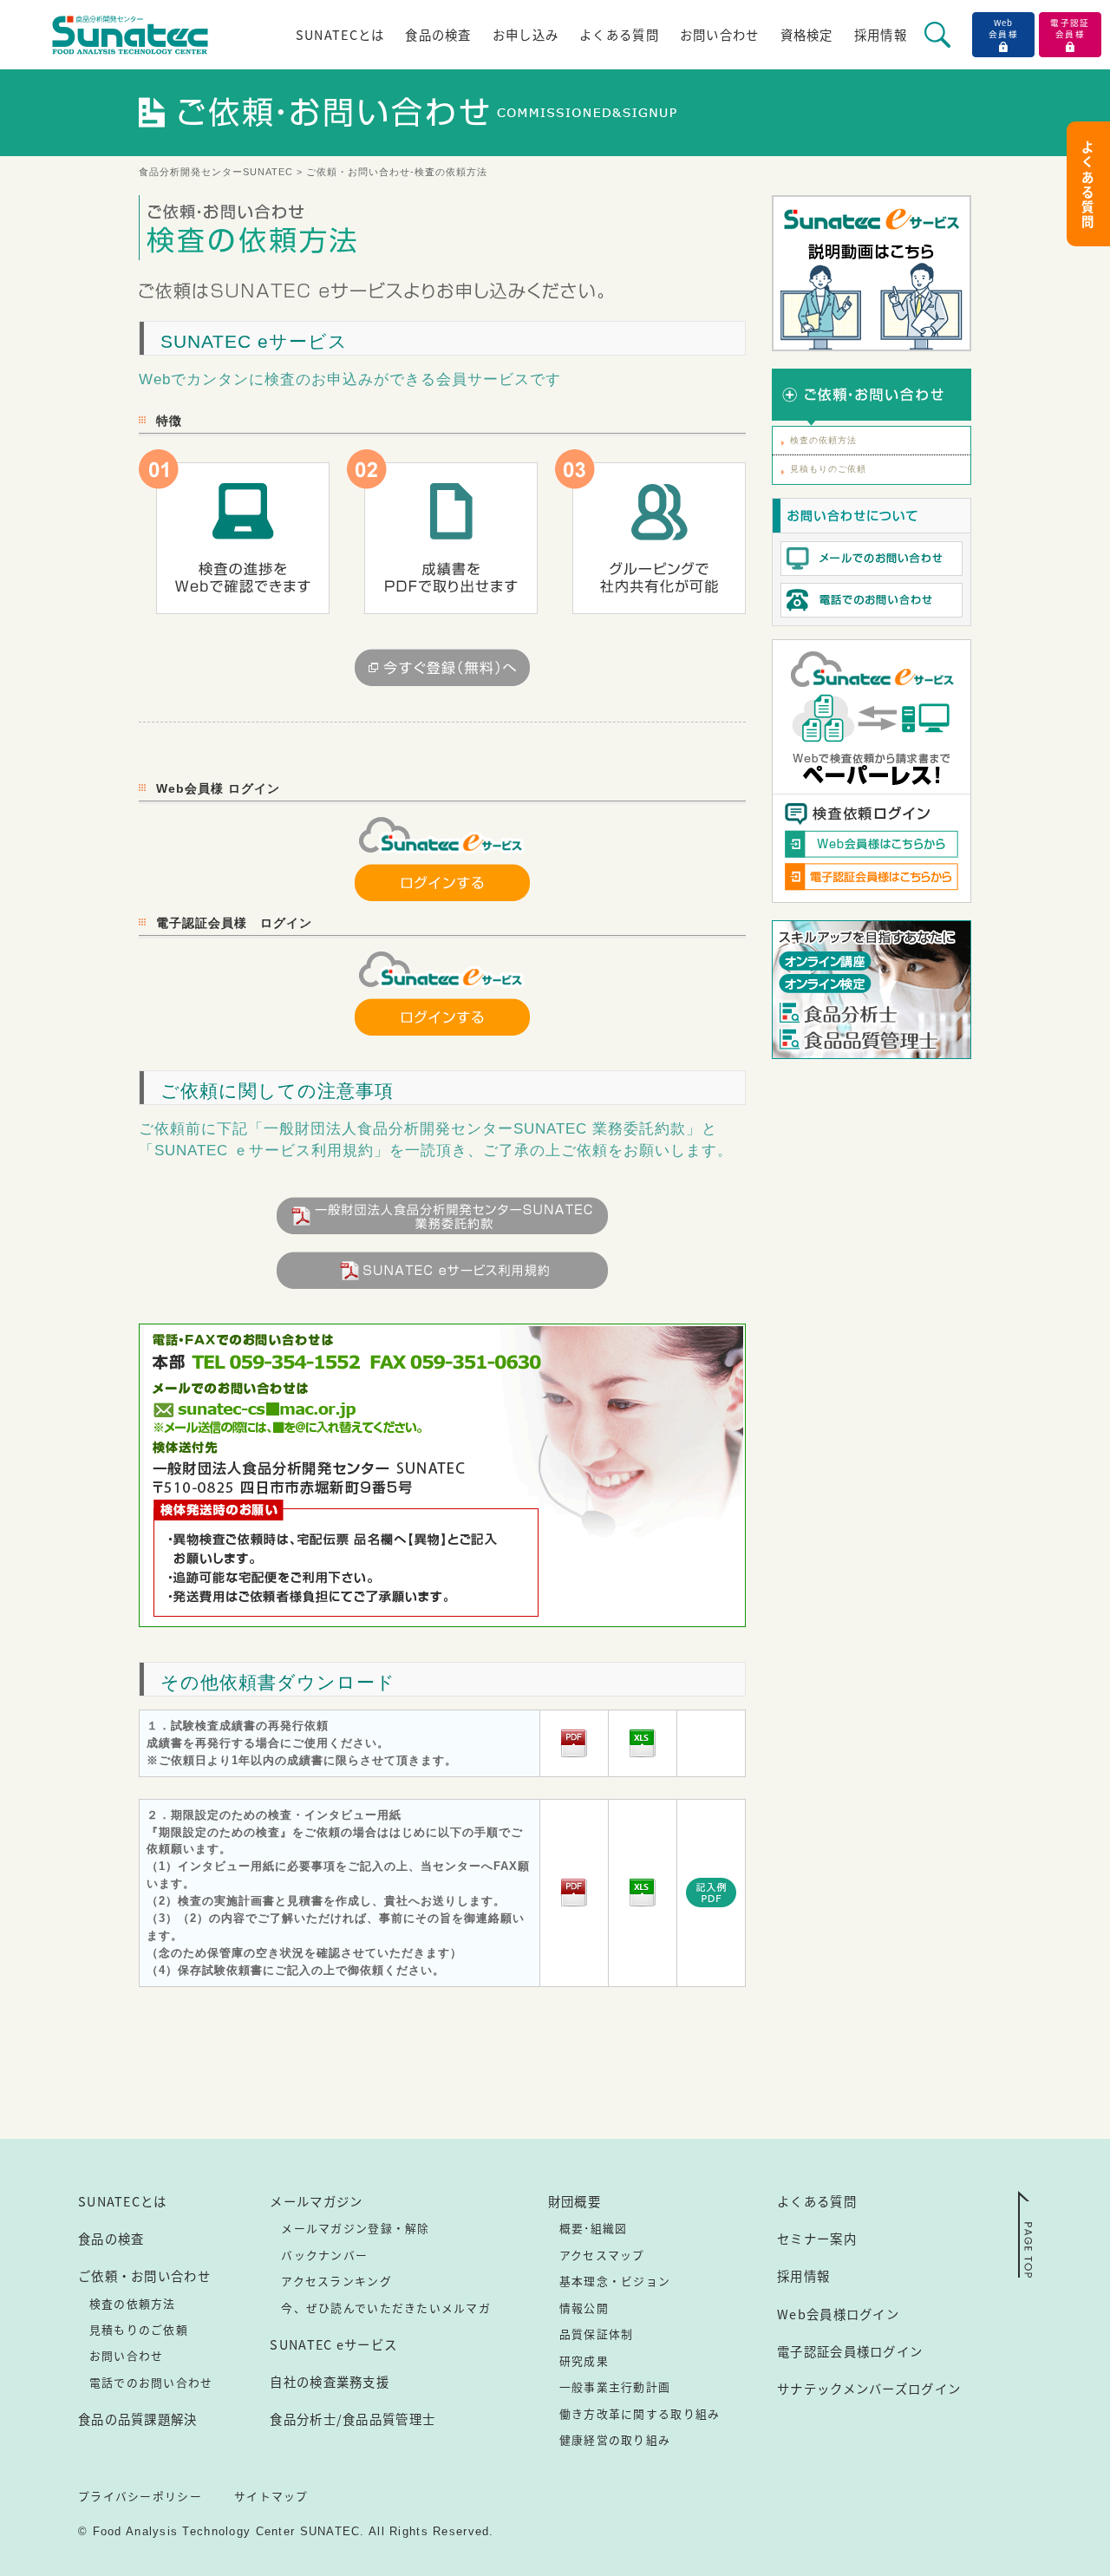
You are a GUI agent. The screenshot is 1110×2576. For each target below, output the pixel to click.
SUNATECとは (340, 34)
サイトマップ (271, 2496)
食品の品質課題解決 (138, 2419)
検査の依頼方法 (823, 440)
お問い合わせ (720, 34)
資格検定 (807, 34)
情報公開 (584, 2308)
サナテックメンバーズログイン (869, 2388)
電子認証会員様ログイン (850, 2351)
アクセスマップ (602, 2255)
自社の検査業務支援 (330, 2381)
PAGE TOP (1025, 2234)
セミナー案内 (817, 2238)
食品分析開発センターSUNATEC (218, 172)
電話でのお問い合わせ (151, 2382)
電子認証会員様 (1070, 28)
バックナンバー (324, 2255)
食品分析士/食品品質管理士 (353, 2419)
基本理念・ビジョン (615, 2281)
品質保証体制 (597, 2334)
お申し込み (526, 34)
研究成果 (584, 2360)
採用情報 (881, 34)
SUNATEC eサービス (333, 2344)
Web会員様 (1003, 28)
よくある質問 (619, 34)
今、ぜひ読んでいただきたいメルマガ (386, 2308)
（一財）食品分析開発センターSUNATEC (130, 35)
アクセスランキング (336, 2281)
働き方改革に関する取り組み (640, 2413)
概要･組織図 (594, 2228)
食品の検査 (438, 34)
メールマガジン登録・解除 (355, 2228)
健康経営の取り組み (615, 2439)
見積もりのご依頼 (828, 469)
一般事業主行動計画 (615, 2386)
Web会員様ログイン (838, 2314)
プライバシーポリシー (140, 2496)
